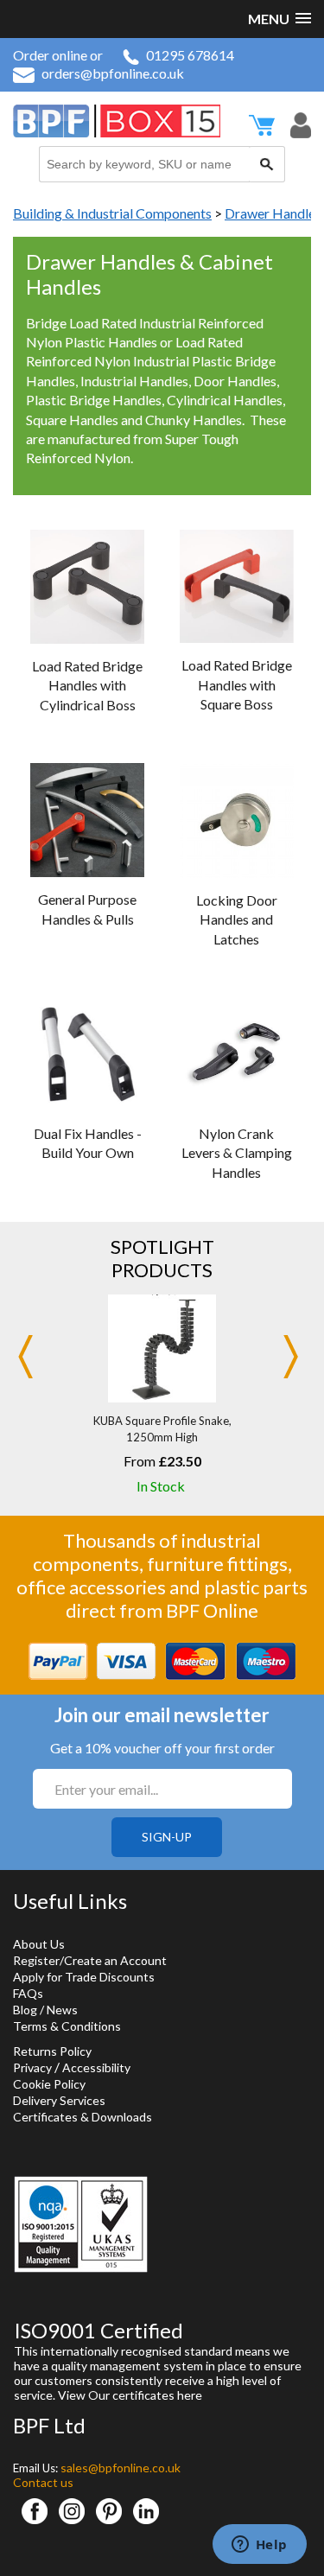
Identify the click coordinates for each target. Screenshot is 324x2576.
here (190, 2395)
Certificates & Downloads (83, 2117)
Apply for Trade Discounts (84, 1977)
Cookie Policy (49, 2084)
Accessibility (96, 2067)
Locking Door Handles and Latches (237, 919)
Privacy (32, 2067)
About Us (39, 1944)
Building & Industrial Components (112, 213)
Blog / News (45, 2010)
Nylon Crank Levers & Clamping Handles (237, 1153)
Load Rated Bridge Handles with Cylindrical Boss (87, 685)
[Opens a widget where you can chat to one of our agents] (259, 2546)
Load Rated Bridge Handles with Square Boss (237, 684)
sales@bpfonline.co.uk (121, 2468)
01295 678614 (190, 55)
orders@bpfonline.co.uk (113, 73)
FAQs (28, 1993)
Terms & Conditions (67, 2026)
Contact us (43, 2482)
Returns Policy (52, 2051)
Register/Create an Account (90, 1960)
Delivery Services (59, 2100)
